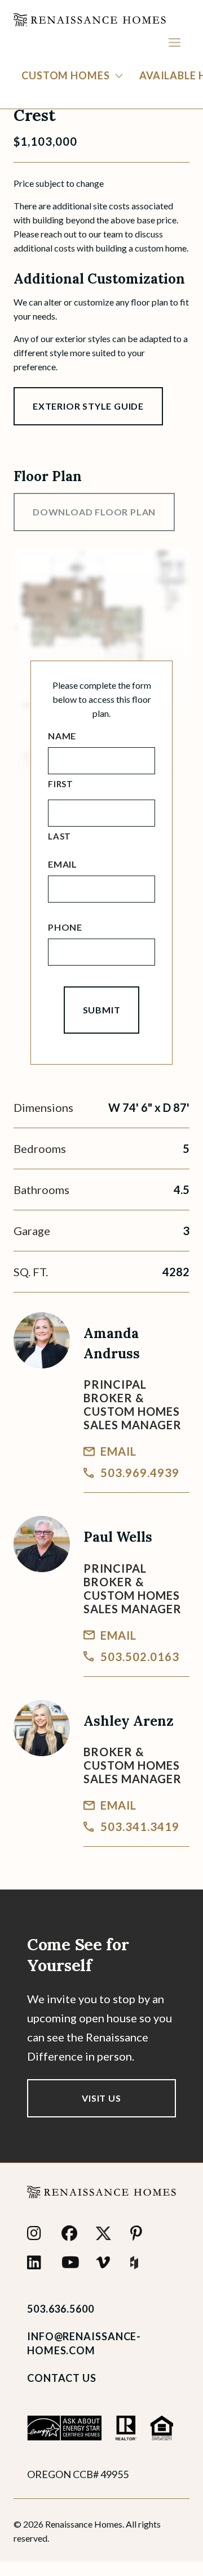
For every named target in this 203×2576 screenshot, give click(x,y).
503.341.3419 (140, 1826)
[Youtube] (72, 2263)
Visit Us (101, 2098)
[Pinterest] (141, 2233)
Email (63, 864)
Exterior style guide (88, 406)
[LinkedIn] (37, 2263)
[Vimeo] (106, 2263)
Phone (65, 927)
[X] (106, 2233)
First (61, 784)
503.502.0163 (140, 1657)
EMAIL (118, 1451)
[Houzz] (141, 2263)
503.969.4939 (140, 1473)
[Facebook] (72, 2233)
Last (59, 836)
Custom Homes (66, 75)
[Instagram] (37, 2233)
